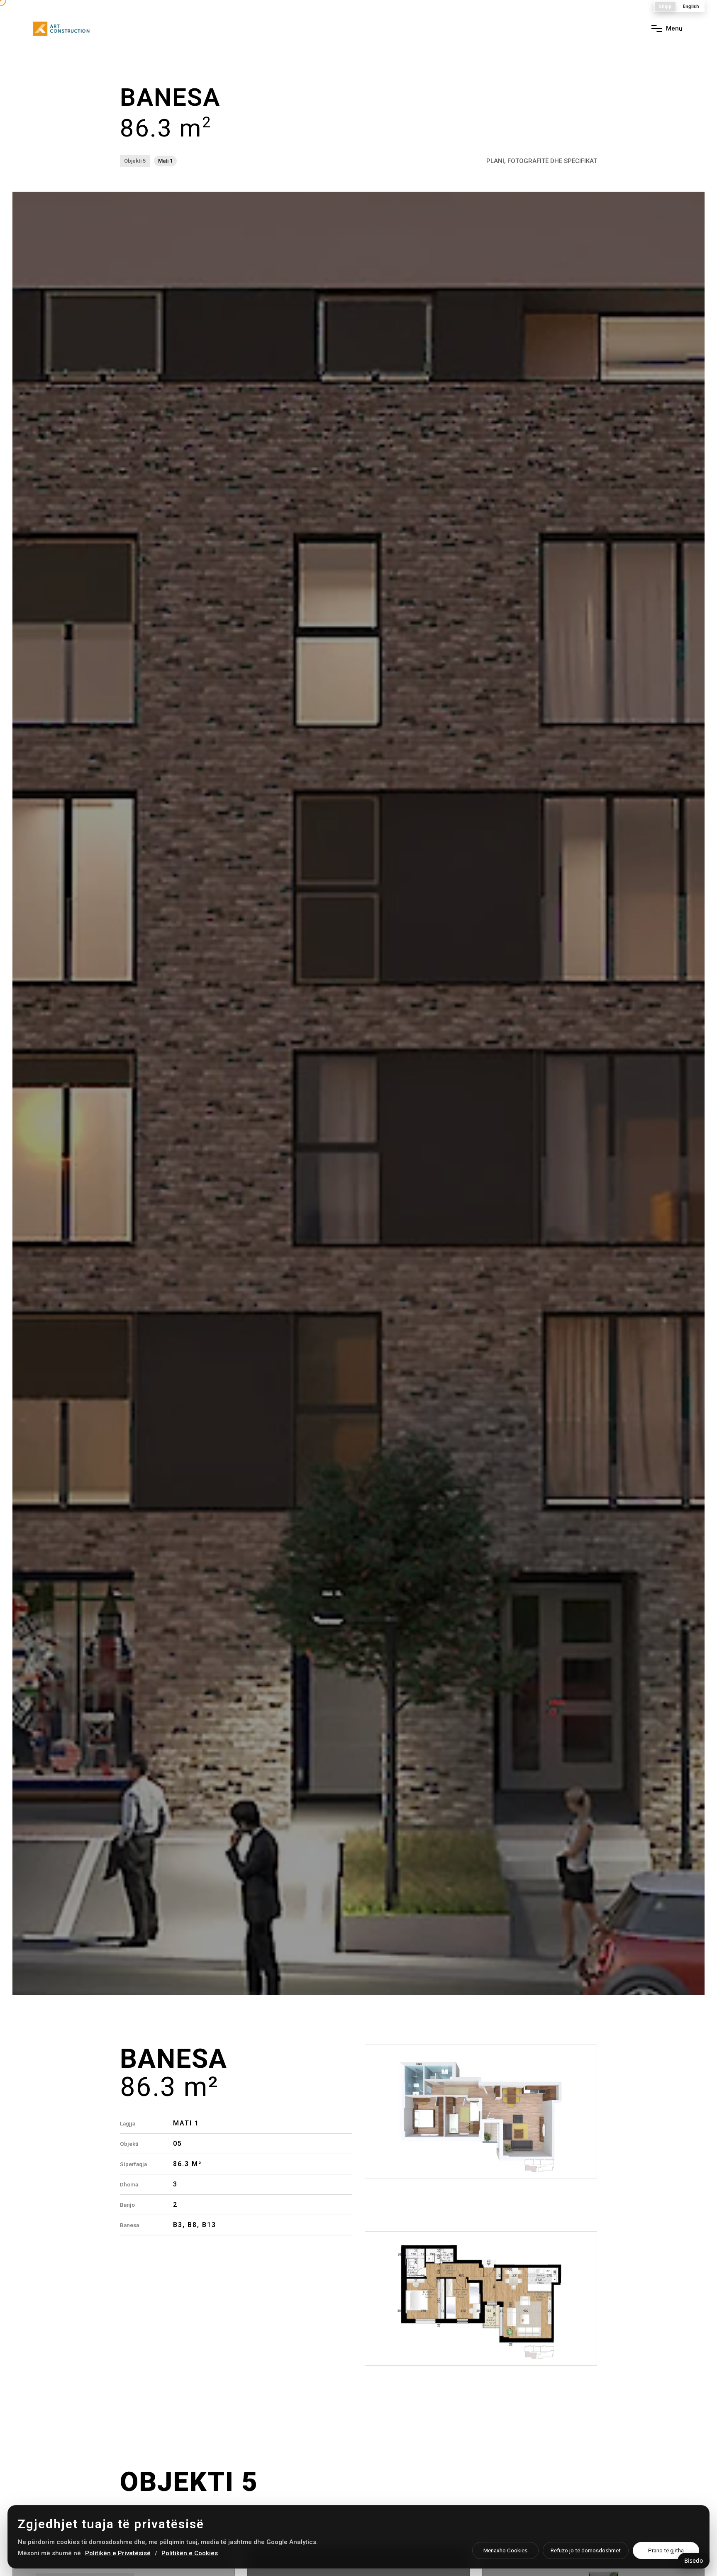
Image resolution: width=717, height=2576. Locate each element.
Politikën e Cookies (190, 2553)
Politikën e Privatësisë (118, 2553)
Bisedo (694, 2560)
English (691, 6)
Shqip (665, 6)
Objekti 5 (135, 161)
